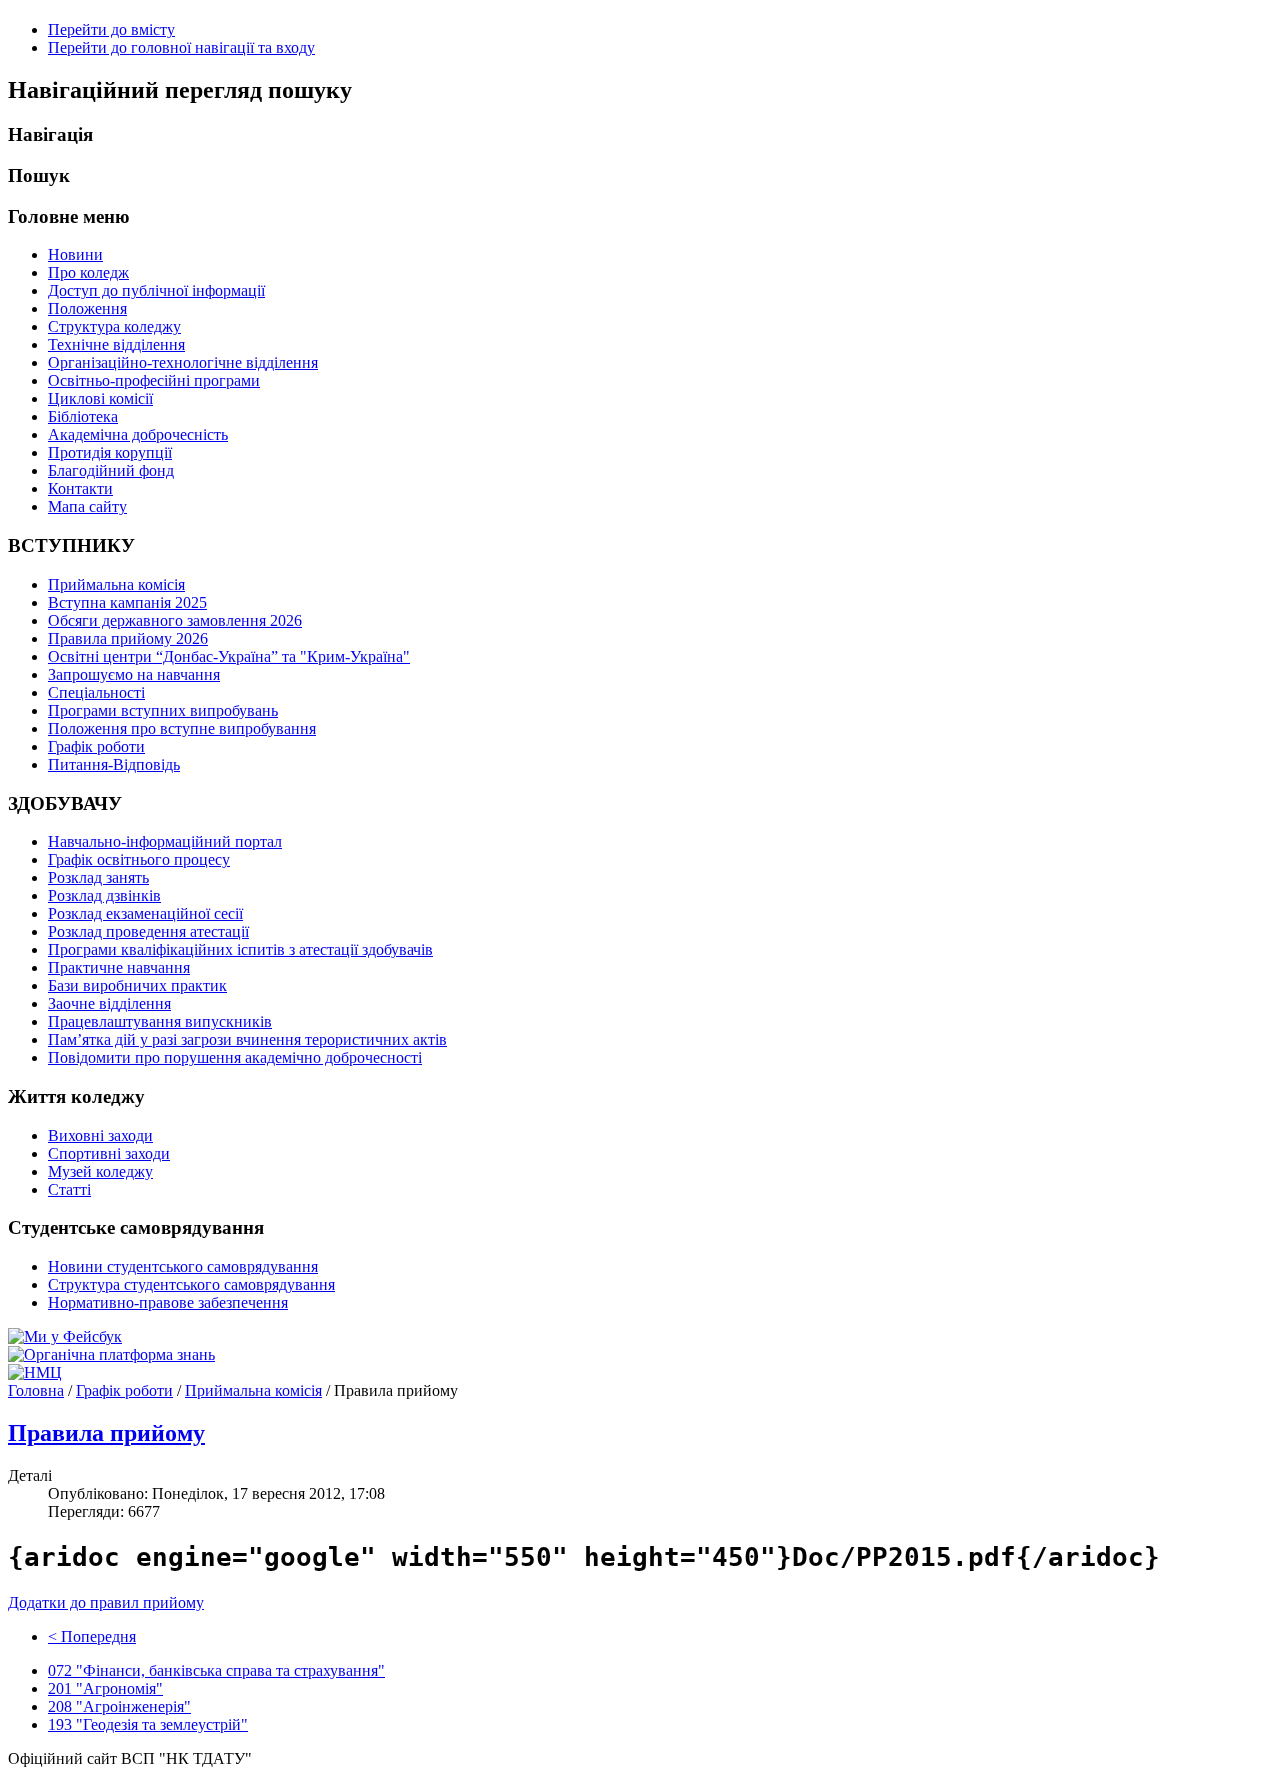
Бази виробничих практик (137, 985)
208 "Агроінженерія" (119, 1706)
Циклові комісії (100, 398)
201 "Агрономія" (105, 1688)
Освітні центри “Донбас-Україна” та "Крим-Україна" (229, 656)
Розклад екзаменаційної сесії (145, 913)
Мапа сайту (87, 506)
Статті (69, 1189)
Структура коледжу (114, 326)
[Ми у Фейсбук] (65, 1336)
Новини (75, 254)
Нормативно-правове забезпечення (168, 1302)
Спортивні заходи (109, 1153)
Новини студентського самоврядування (183, 1266)
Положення (87, 308)
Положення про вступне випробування (182, 728)
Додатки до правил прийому (106, 1602)
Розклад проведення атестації (148, 931)
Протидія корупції (110, 452)
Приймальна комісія (116, 584)
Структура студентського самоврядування (191, 1284)
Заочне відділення (109, 1003)
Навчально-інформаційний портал (165, 841)
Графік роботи (96, 746)
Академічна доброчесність (138, 434)
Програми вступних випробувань (163, 710)
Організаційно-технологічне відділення (183, 362)
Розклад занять (98, 877)
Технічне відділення (116, 344)
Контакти (80, 488)
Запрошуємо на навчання (134, 674)
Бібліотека (83, 416)
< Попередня (92, 1636)
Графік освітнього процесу (139, 859)
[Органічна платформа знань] (111, 1354)
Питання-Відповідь (114, 764)
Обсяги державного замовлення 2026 (175, 620)
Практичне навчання (119, 967)
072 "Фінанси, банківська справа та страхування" (216, 1670)
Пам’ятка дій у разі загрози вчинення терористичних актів (247, 1039)
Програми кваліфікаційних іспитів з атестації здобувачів (240, 949)
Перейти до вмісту (111, 29)
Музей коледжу (100, 1171)
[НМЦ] (35, 1372)
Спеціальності (96, 692)
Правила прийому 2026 (128, 638)
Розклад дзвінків (104, 895)
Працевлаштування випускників (160, 1021)
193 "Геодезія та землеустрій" (148, 1724)
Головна (36, 1390)
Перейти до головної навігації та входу (181, 47)
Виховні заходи (100, 1135)
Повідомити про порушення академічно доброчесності (235, 1057)
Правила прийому (106, 1433)
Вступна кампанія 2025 (127, 602)
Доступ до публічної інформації (156, 290)
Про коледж (88, 272)
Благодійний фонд (111, 470)
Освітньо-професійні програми (154, 380)
